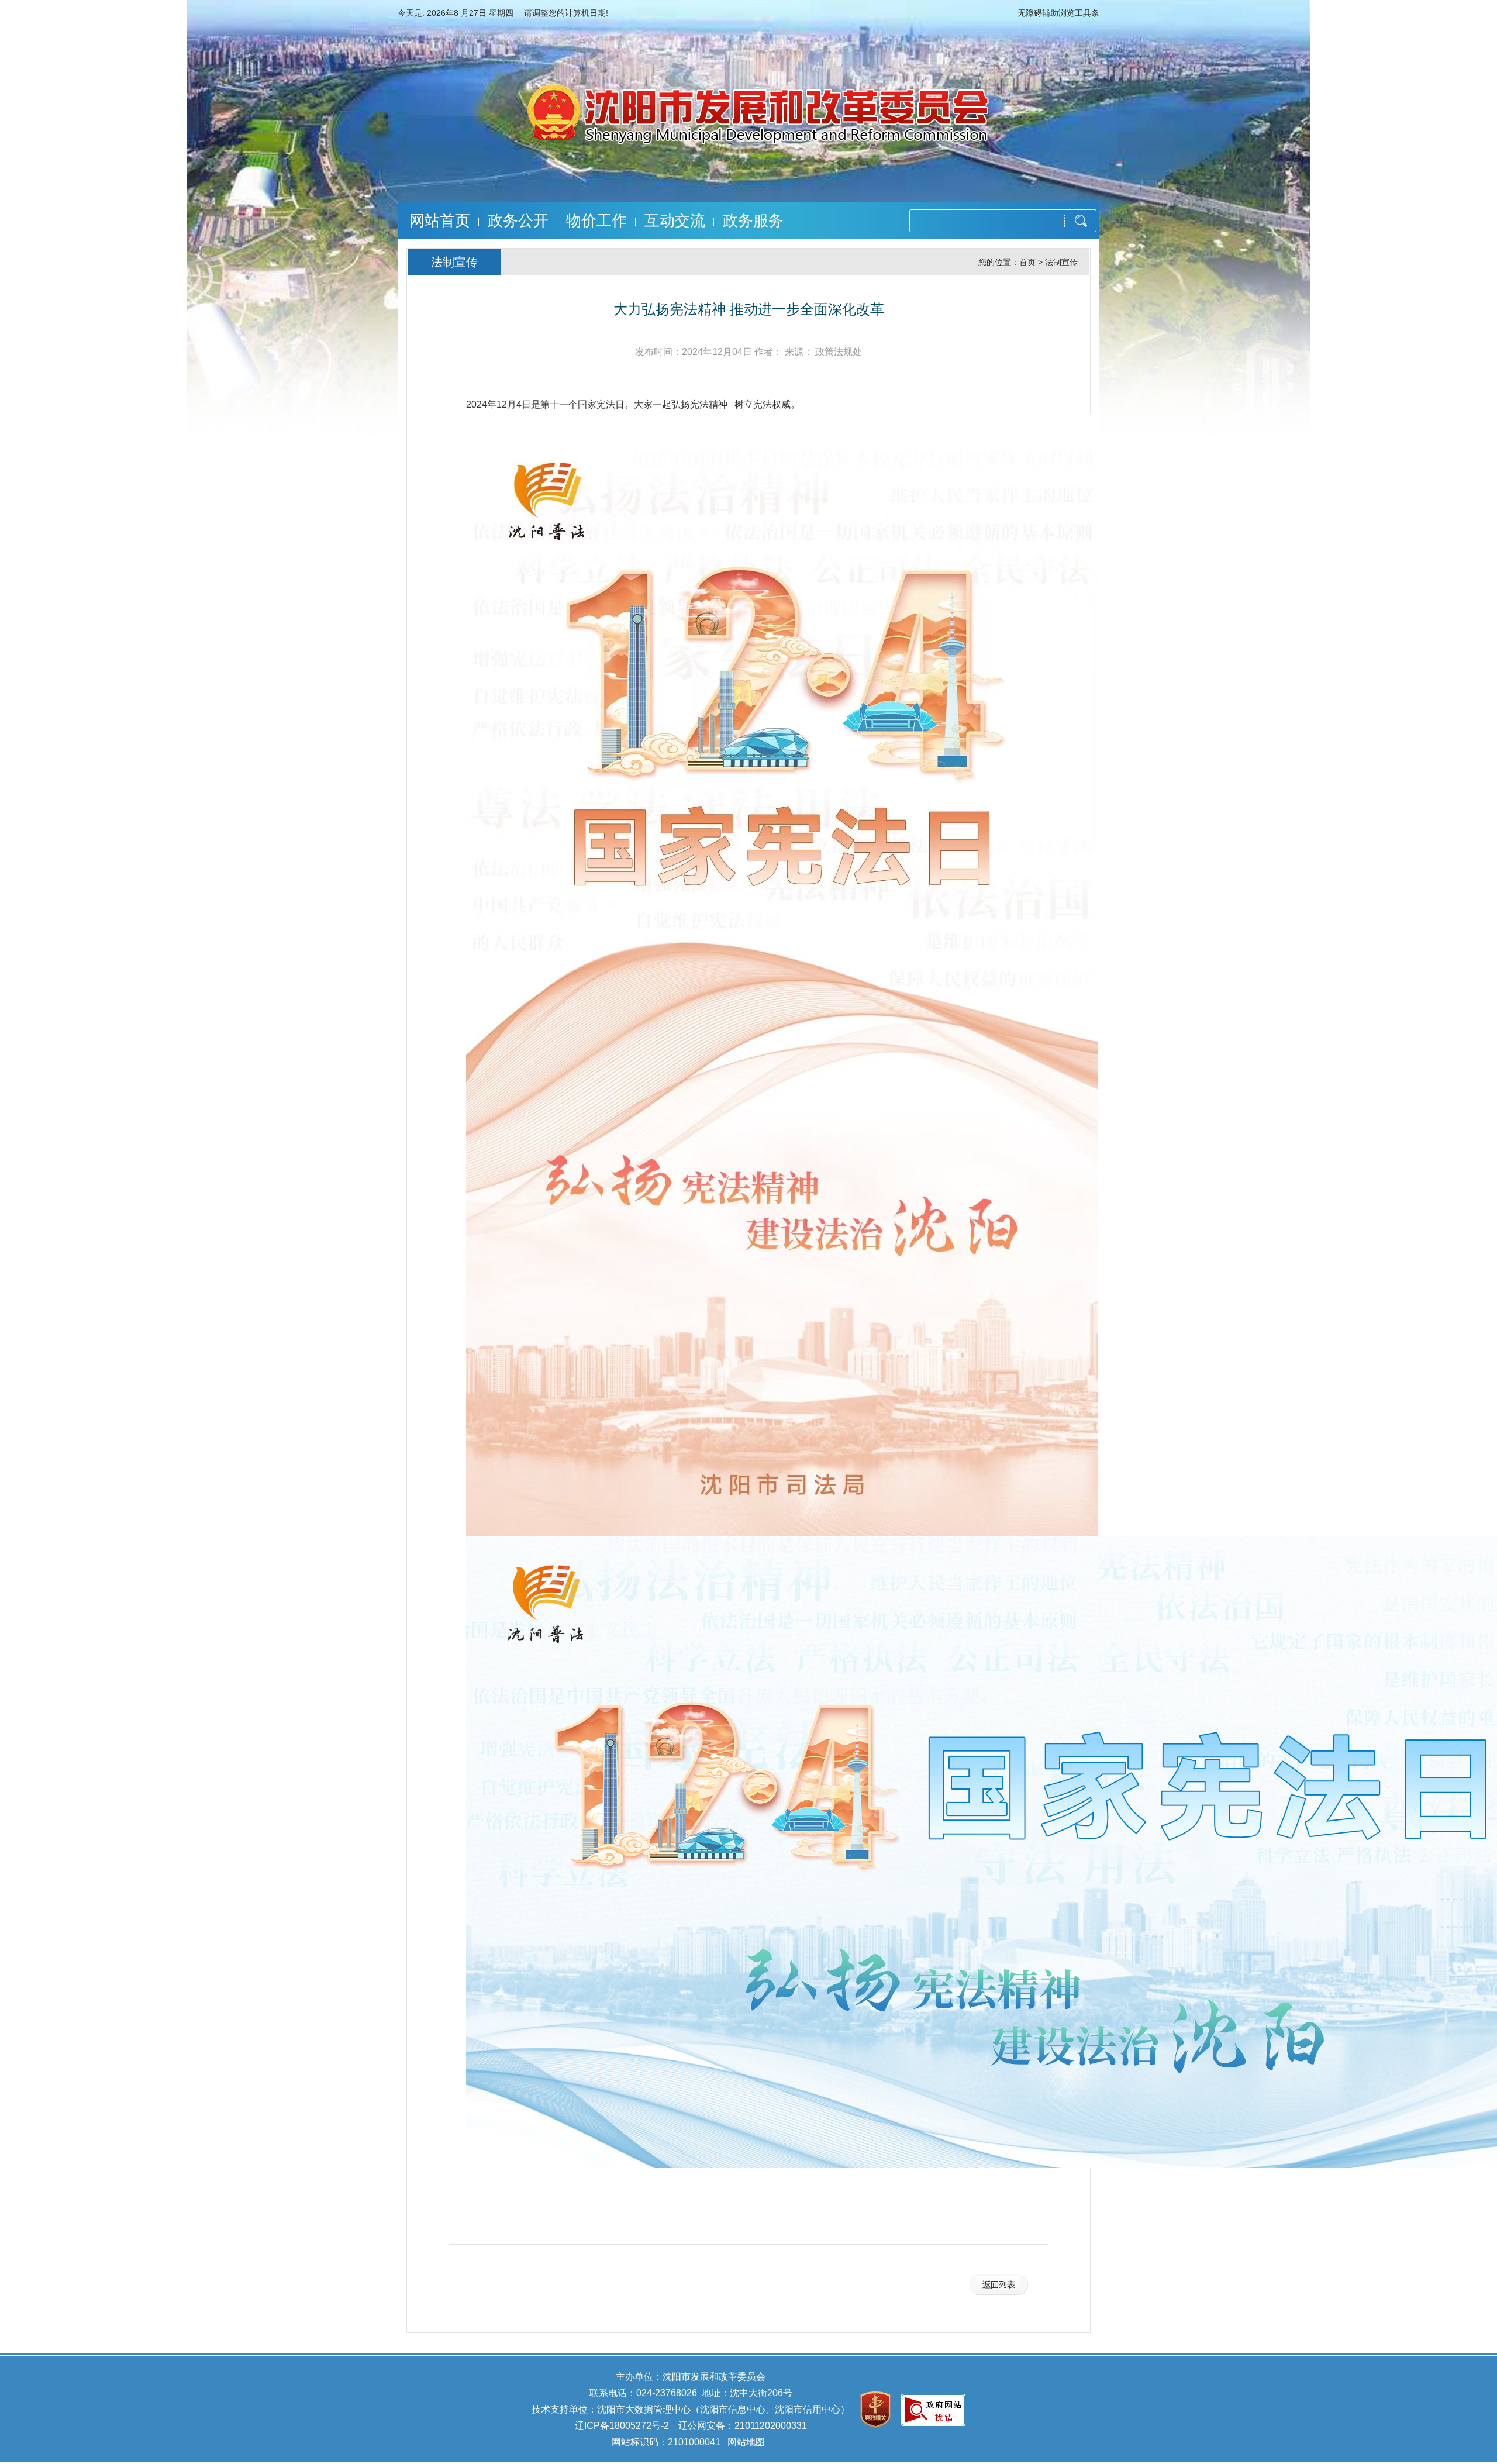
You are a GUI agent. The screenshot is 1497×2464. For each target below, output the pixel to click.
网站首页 (440, 220)
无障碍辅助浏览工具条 (1058, 13)
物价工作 (596, 220)
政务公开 (518, 220)
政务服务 (753, 220)
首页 (1027, 262)
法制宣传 (1061, 262)
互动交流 (675, 220)
